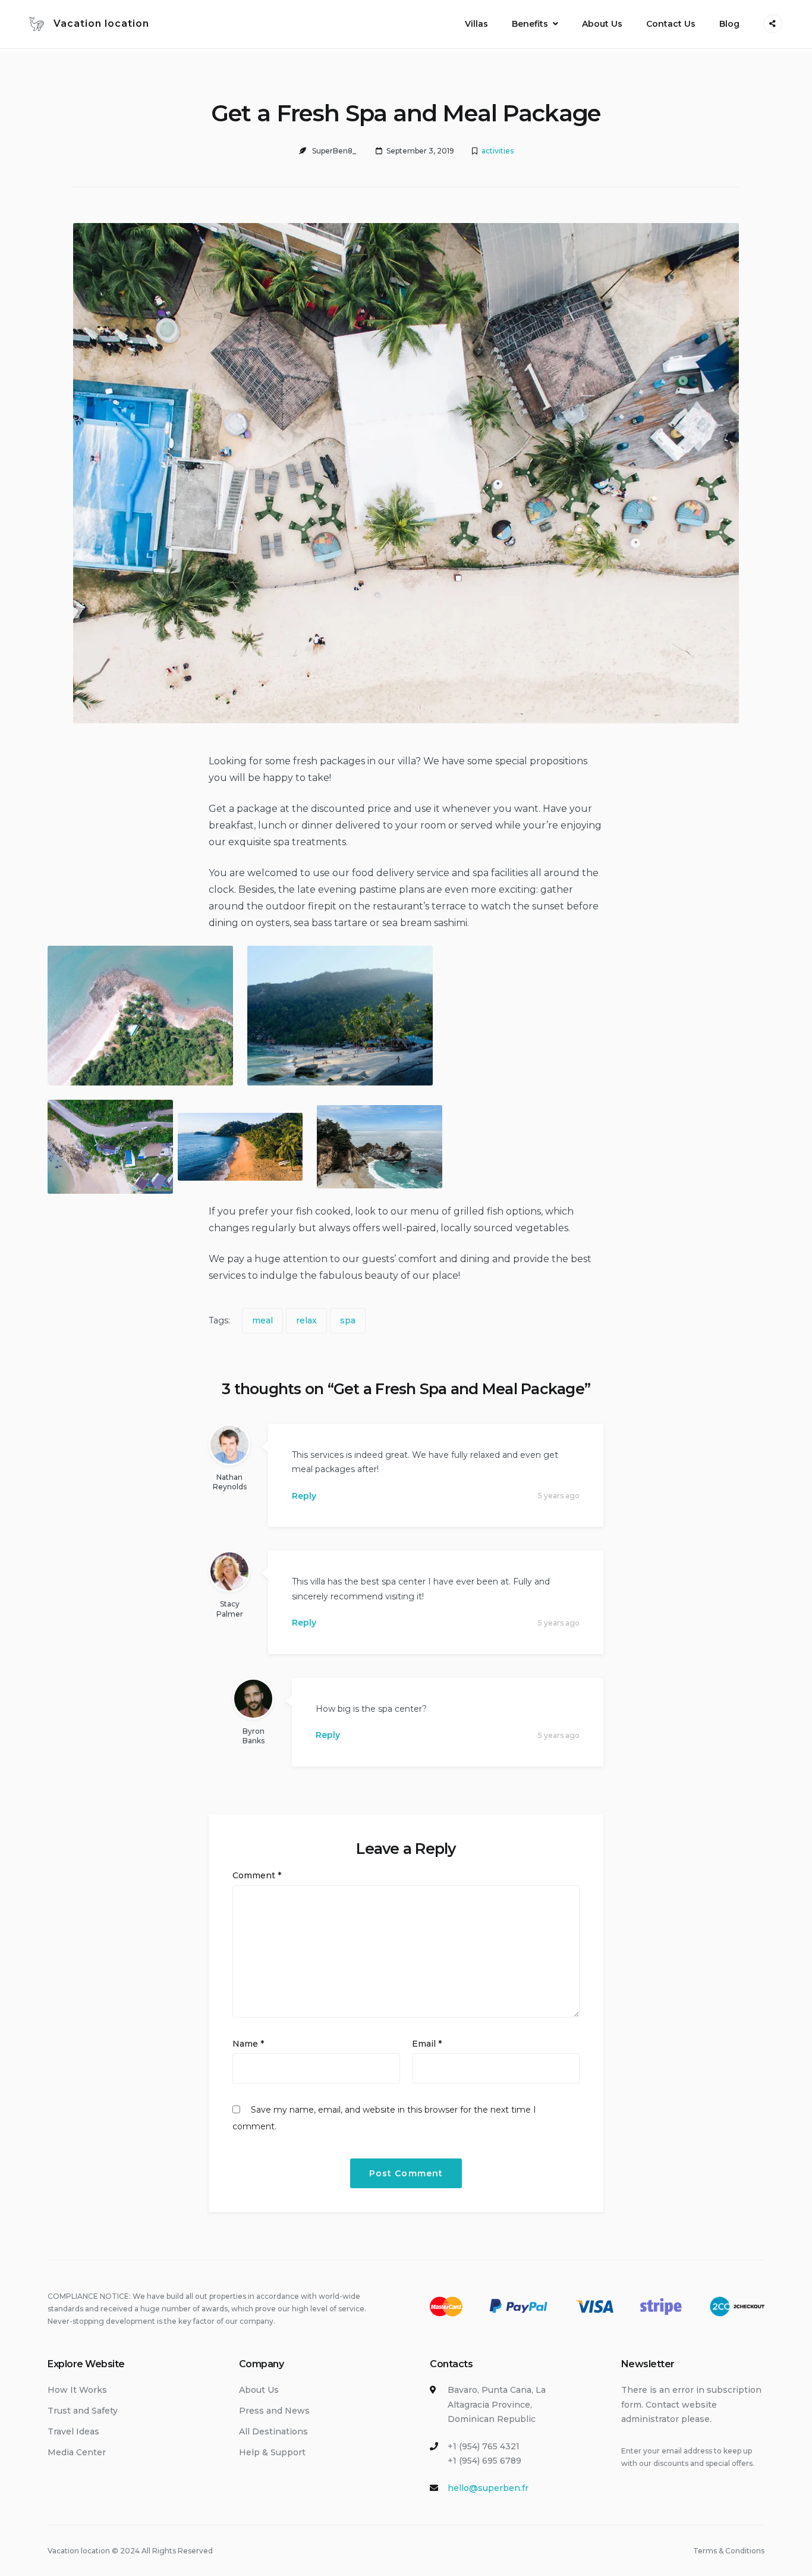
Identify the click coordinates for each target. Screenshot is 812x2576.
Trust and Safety (83, 2411)
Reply (304, 1496)
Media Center (77, 2452)
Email (427, 2044)
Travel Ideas (73, 2431)
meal (262, 1320)
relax (306, 1320)
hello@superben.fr (488, 2488)
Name (248, 2044)
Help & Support (272, 2452)
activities (498, 151)
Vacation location (101, 23)
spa (348, 1320)
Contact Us (671, 24)
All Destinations (273, 2431)
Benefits (530, 24)
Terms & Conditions (729, 2551)
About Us (602, 24)
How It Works (77, 2390)
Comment (257, 1875)
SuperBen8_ (334, 151)
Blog (729, 24)
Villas (476, 24)
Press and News (274, 2411)
